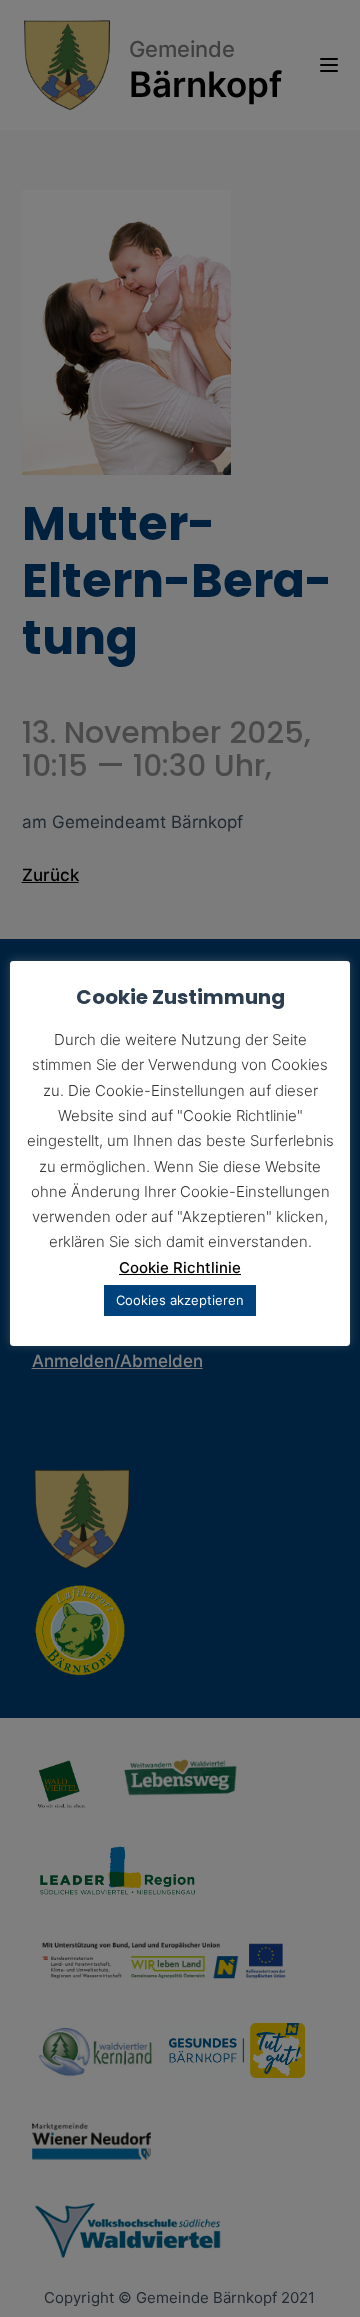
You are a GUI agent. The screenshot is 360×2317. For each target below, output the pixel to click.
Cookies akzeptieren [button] (180, 1300)
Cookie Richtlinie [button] (180, 1267)
